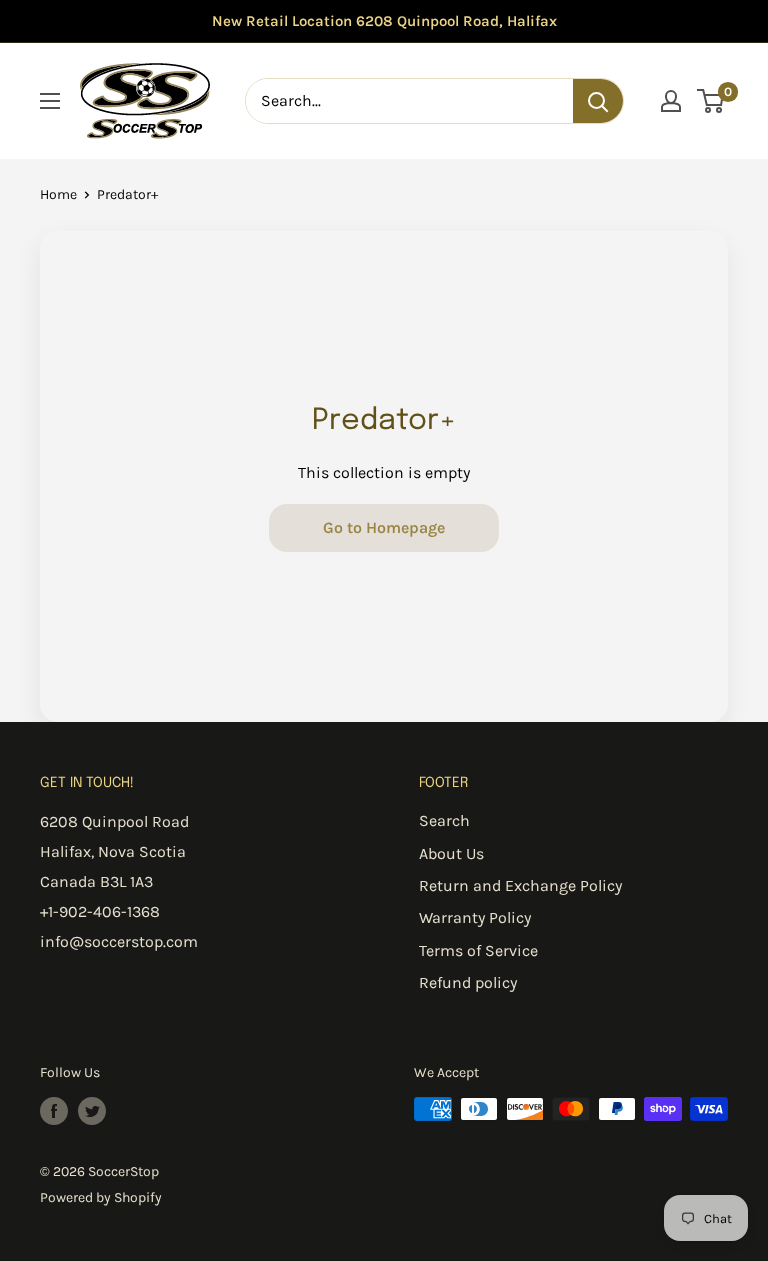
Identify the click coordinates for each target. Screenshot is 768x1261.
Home (58, 194)
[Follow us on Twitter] (92, 1111)
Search (444, 820)
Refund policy (468, 982)
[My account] (671, 101)
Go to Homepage (384, 527)
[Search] (598, 101)
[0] (711, 101)
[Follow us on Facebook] (54, 1111)
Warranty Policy (475, 917)
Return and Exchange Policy (520, 885)
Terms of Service (478, 950)
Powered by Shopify (101, 1197)
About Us (451, 853)
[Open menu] (50, 101)
